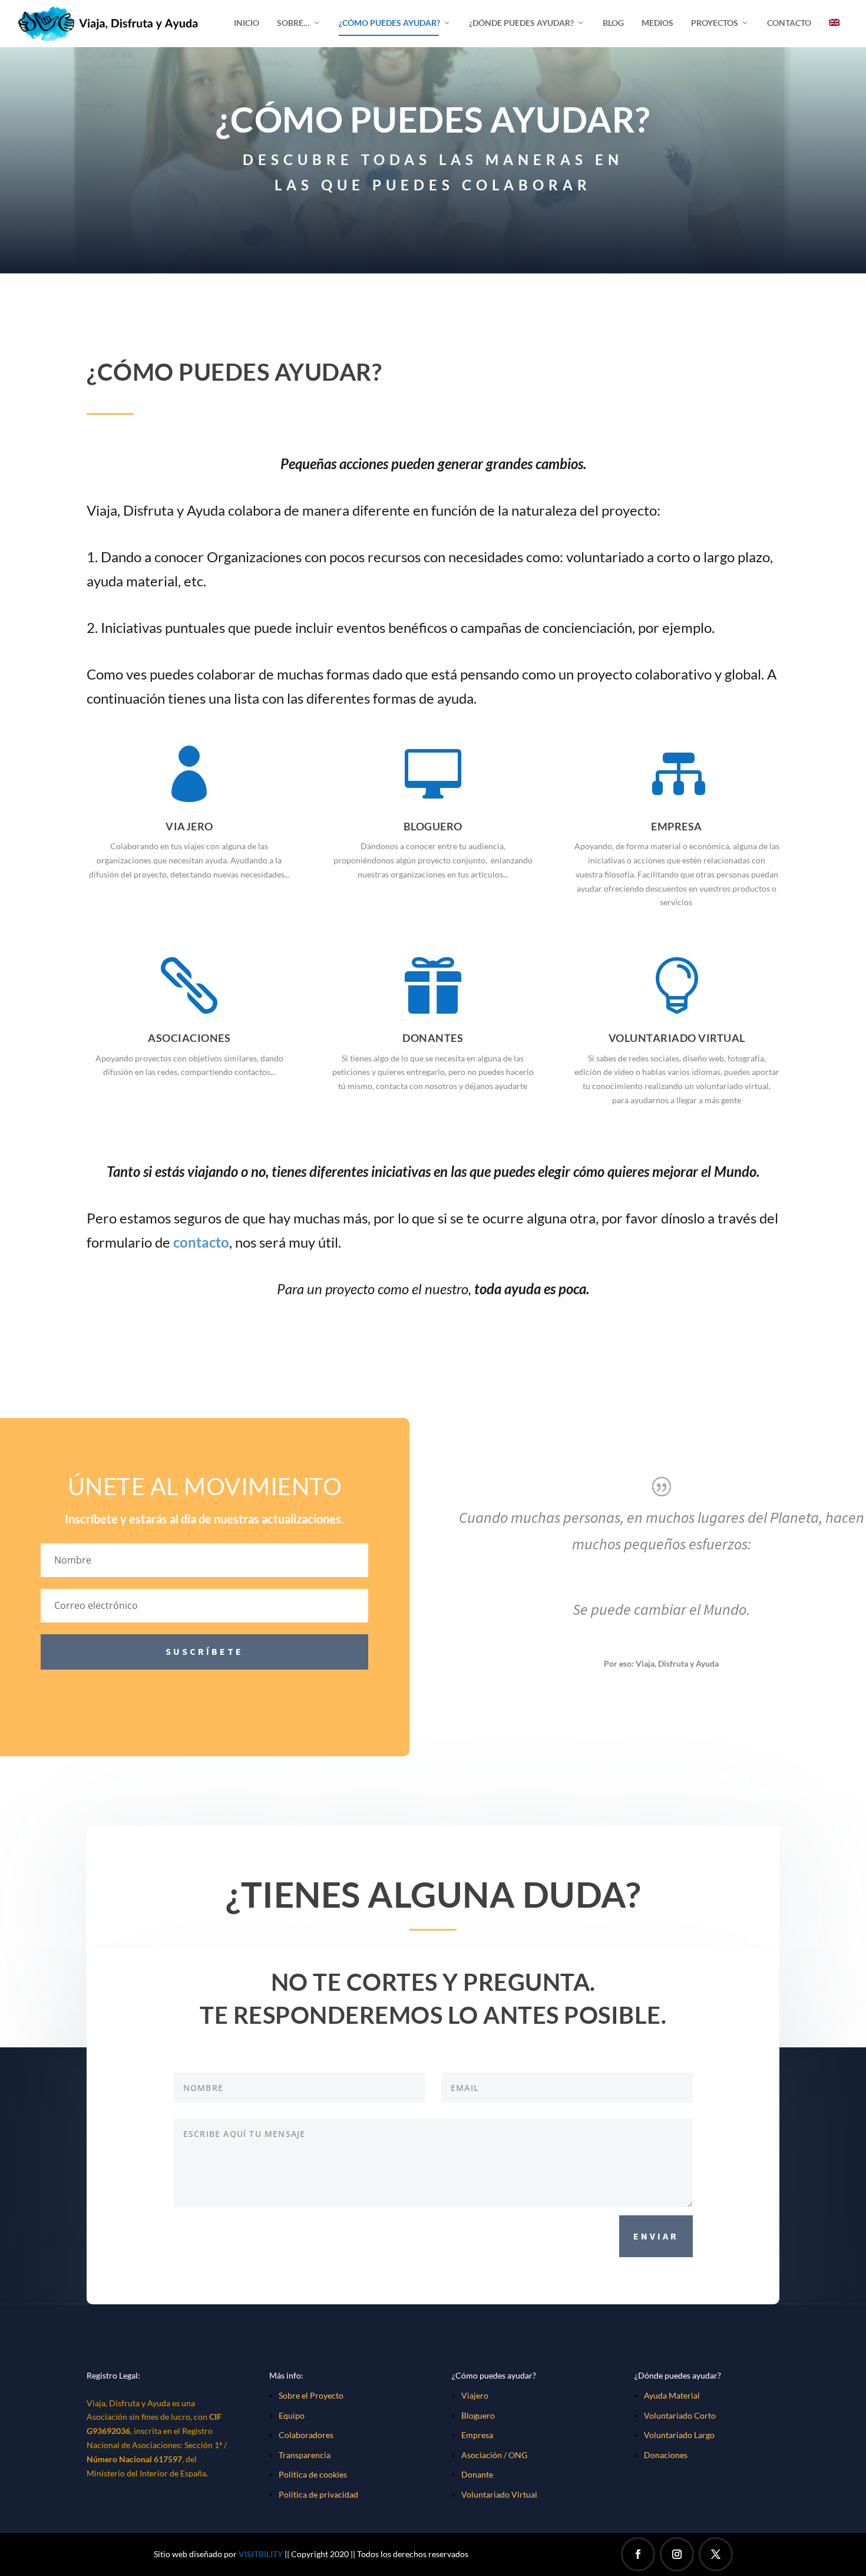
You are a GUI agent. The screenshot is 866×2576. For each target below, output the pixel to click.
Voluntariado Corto (680, 2415)
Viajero (475, 2395)
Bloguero (478, 2415)
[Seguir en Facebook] (638, 2554)
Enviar (656, 2236)
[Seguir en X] (716, 2554)
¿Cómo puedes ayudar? (389, 23)
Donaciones (666, 2455)
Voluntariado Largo (679, 2435)
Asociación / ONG (494, 2455)
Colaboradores (306, 2435)
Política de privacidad (318, 2494)
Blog (613, 23)
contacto (201, 1242)
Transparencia (305, 2455)
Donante (477, 2474)
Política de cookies (313, 2474)
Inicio (247, 23)
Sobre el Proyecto (311, 2395)
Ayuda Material (672, 2395)
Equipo (292, 2415)
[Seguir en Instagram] (677, 2554)
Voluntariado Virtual (499, 2494)
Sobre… (293, 23)
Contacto (789, 23)
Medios (657, 23)
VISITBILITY (261, 2554)
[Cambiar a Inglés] (834, 33)
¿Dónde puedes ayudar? (521, 23)
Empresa (477, 2435)
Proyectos (715, 23)
